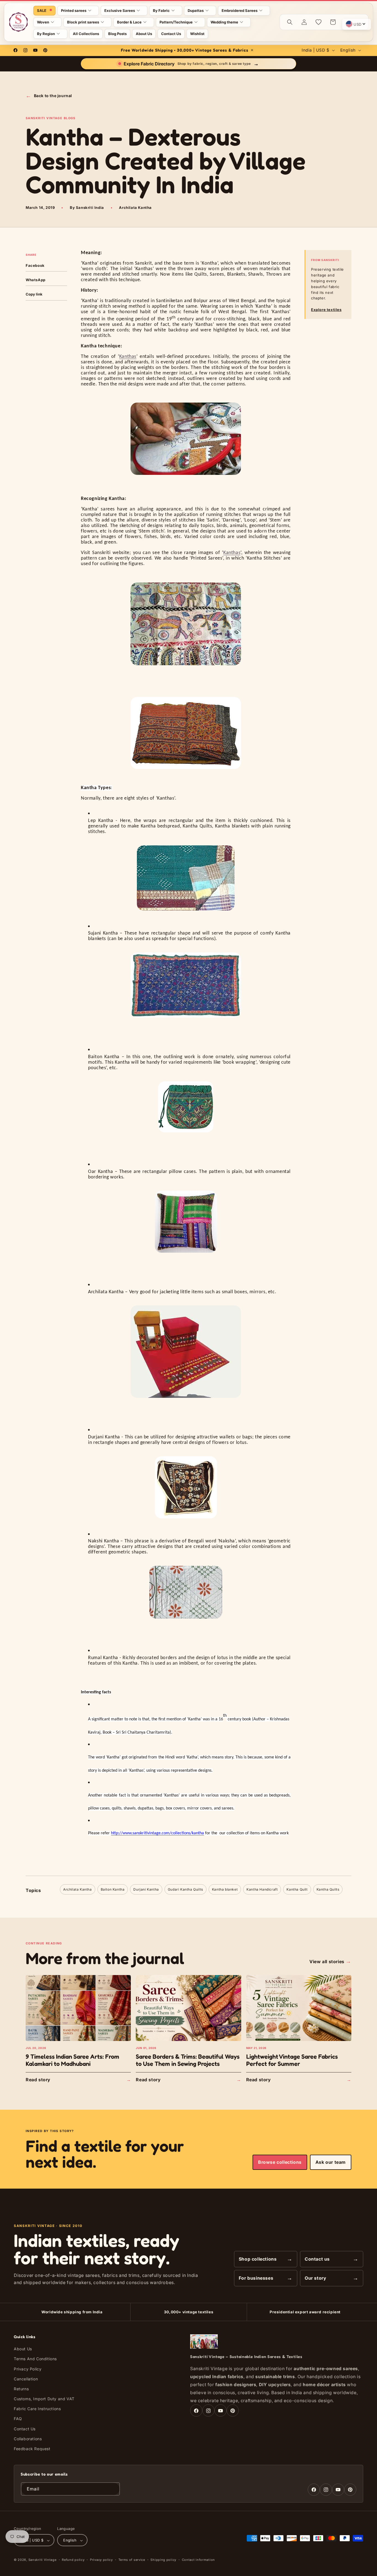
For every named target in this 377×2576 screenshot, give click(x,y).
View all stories (330, 1961)
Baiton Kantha (113, 1889)
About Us (23, 2349)
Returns (21, 2389)
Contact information (198, 2560)
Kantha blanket (225, 1889)
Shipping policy (163, 2560)
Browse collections (280, 2162)
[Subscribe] (113, 2489)
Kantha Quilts (328, 1889)
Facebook (35, 265)
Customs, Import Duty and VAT (44, 2399)
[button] (78, 11)
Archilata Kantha (78, 1889)
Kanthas (128, 357)
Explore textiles (326, 310)
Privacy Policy (28, 2369)
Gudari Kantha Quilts (185, 1889)
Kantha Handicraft (262, 1889)
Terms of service (132, 2560)
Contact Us (25, 2429)
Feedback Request (32, 2449)
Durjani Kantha (146, 1889)
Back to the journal (49, 96)
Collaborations (28, 2439)
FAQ (18, 2419)
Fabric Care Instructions (37, 2409)
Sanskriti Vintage (43, 2560)
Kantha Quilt (297, 1889)
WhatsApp (36, 280)
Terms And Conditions (35, 2359)
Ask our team (331, 2162)
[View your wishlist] (318, 22)
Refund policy (73, 2560)
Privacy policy (101, 2560)
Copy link (34, 294)
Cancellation (26, 2379)
